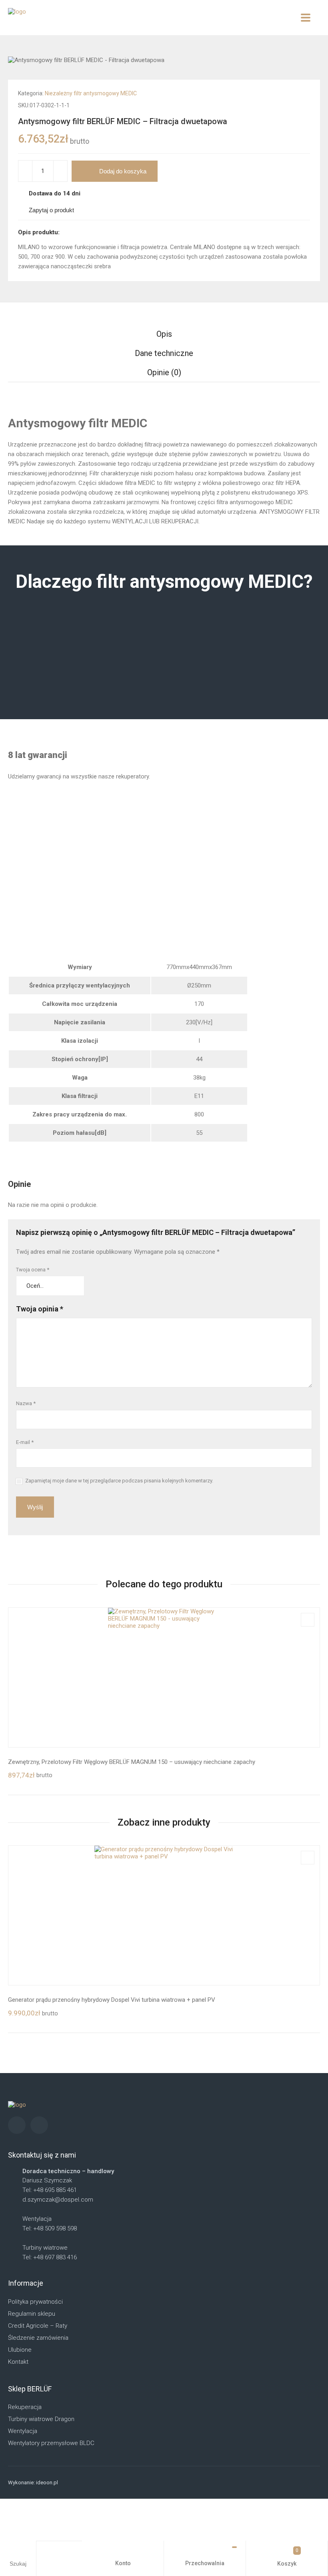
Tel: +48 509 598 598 (50, 2228)
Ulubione (20, 2350)
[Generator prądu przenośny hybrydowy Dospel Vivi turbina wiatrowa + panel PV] (164, 1915)
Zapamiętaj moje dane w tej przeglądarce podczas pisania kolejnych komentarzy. (119, 1481)
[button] (308, 92)
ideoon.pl (47, 2482)
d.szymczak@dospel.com (58, 2200)
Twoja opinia (40, 1309)
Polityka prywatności (35, 2302)
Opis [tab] (164, 334)
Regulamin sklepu (32, 2314)
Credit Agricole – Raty (38, 2326)
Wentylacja (23, 2431)
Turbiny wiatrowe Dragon (41, 2419)
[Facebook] (39, 2125)
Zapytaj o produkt (51, 210)
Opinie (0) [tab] (164, 372)
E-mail (25, 1442)
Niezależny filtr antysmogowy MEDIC (91, 93)
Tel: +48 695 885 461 (50, 2190)
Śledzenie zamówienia (38, 2338)
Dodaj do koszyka (123, 171)
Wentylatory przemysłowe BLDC (51, 2443)
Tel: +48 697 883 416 (50, 2257)
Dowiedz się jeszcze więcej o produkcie (81, 871)
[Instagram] (17, 2125)
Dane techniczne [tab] (164, 353)
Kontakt (18, 2362)
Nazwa (26, 1403)
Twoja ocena (33, 1270)
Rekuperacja (25, 2407)
